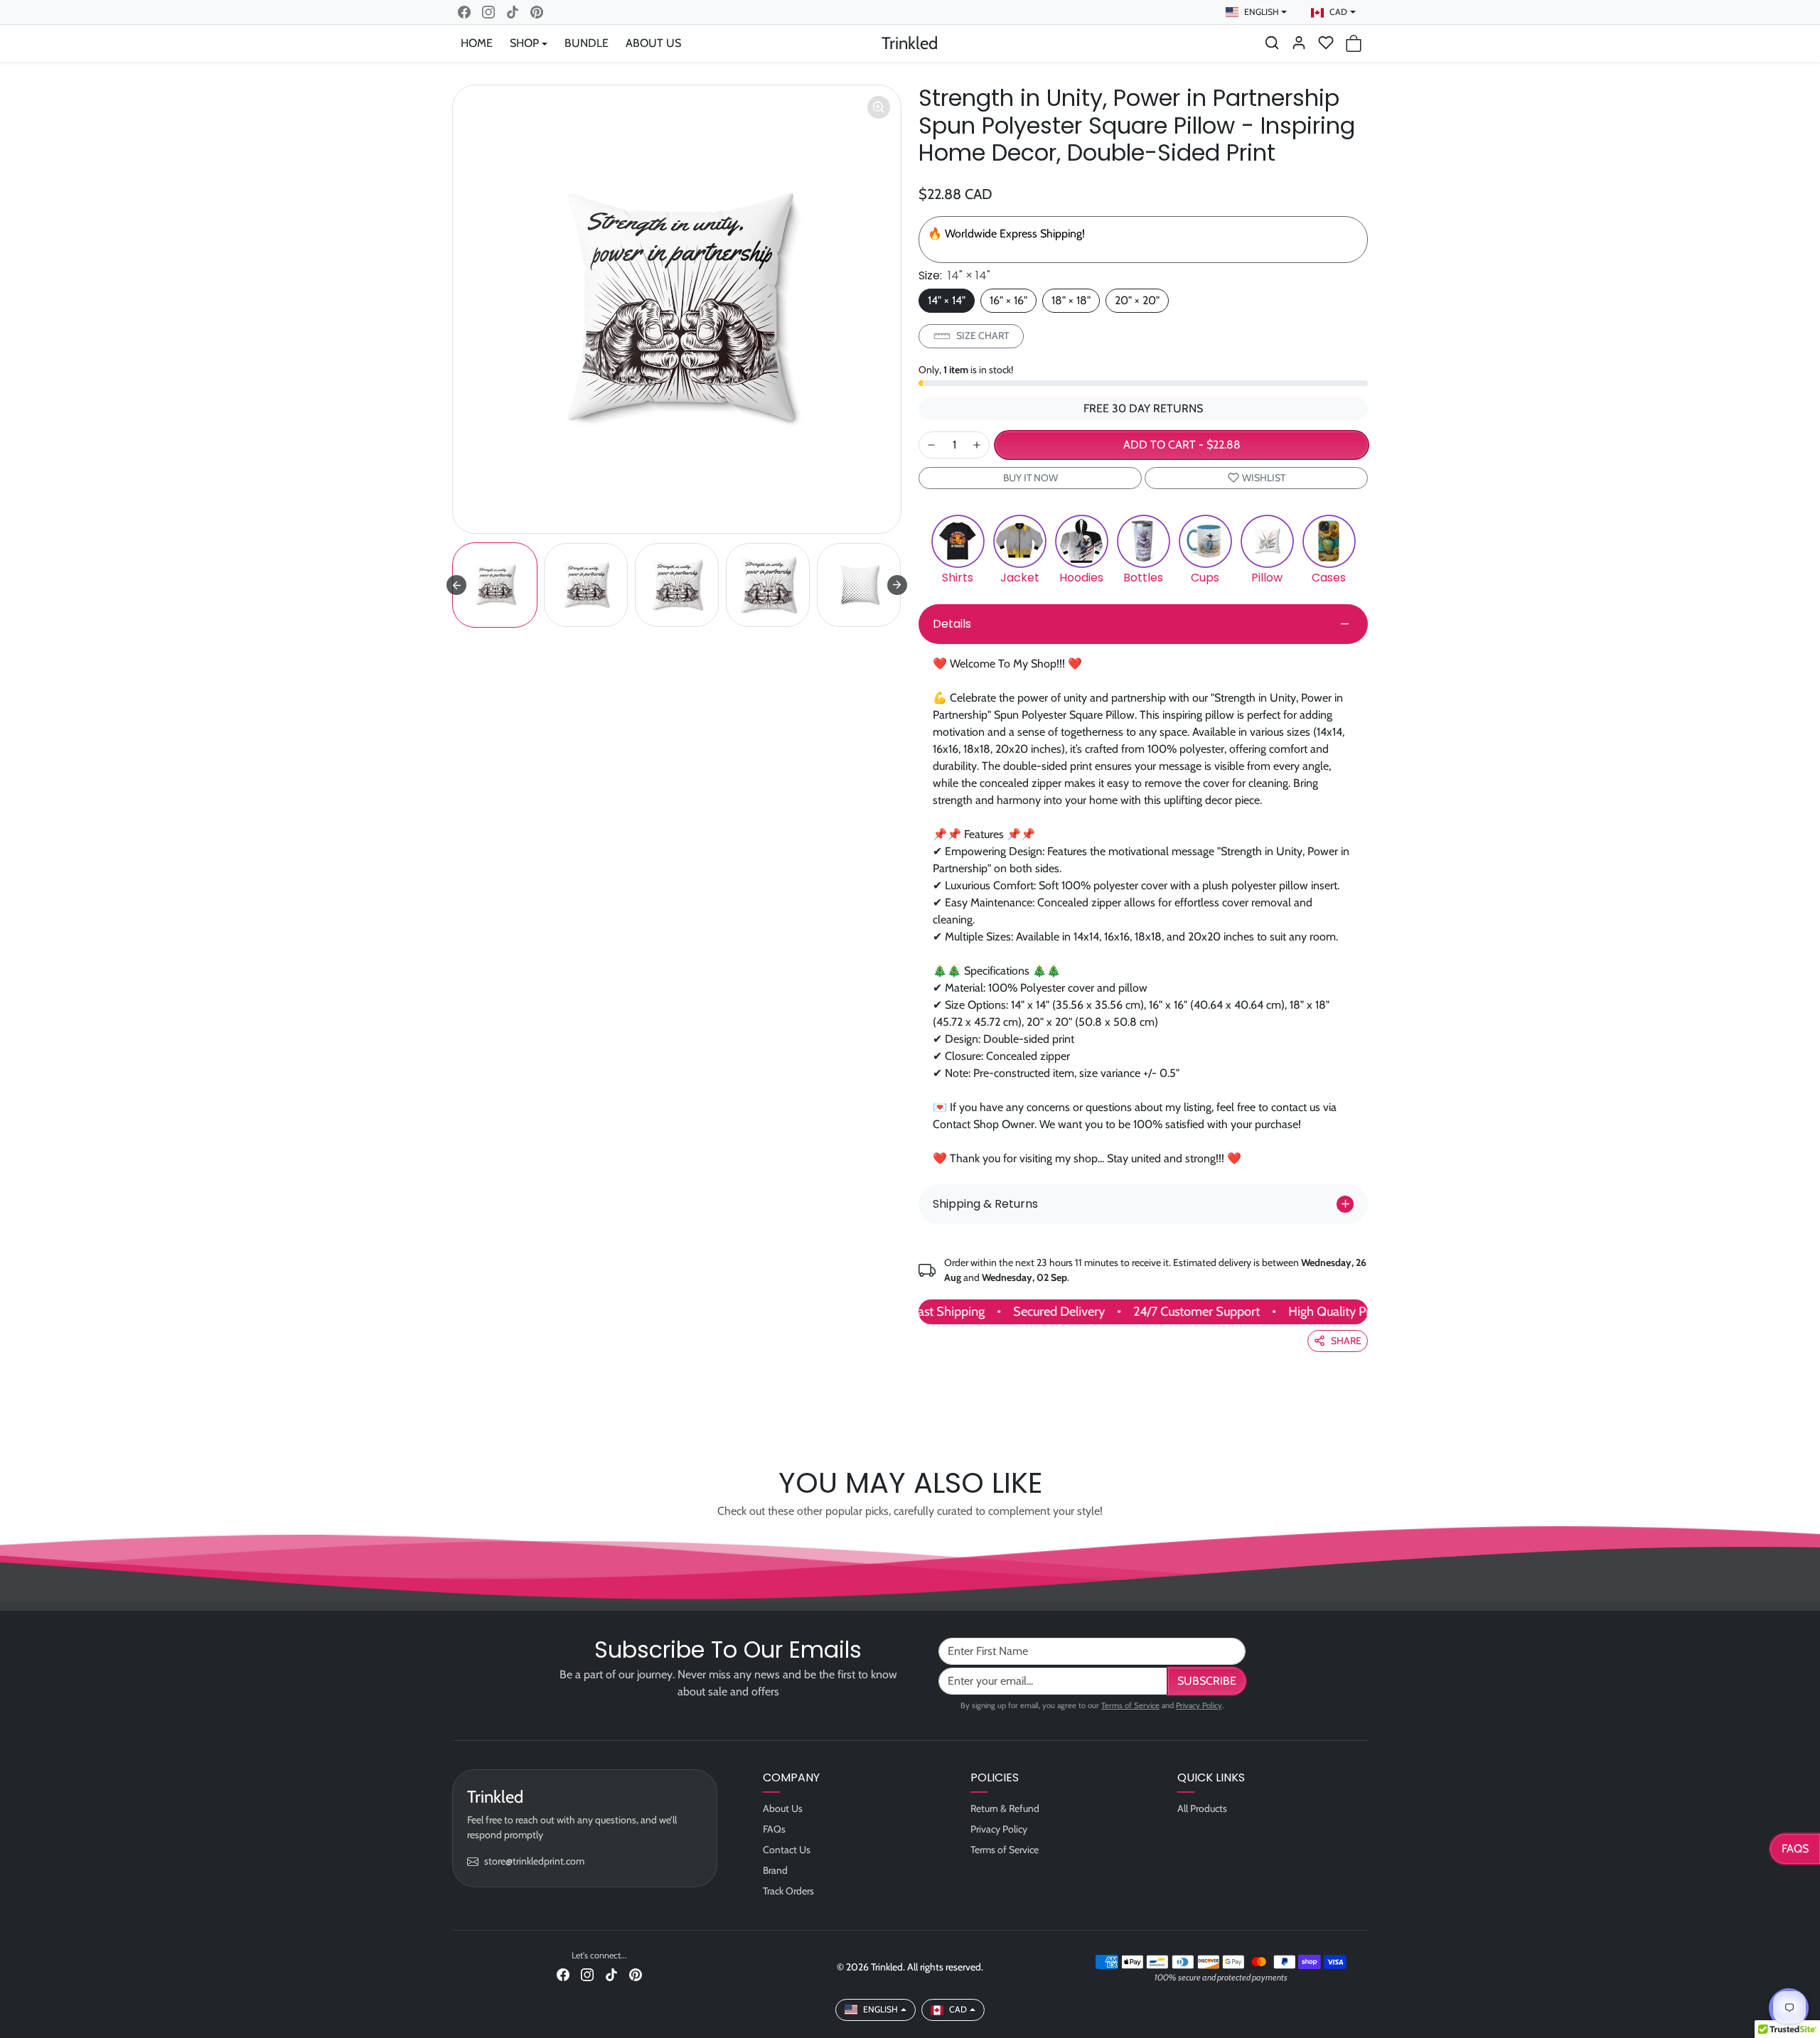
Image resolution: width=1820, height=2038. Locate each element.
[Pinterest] (537, 12)
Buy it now (1031, 478)
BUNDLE (587, 43)
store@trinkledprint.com (534, 1861)
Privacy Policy (1199, 1705)
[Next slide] (897, 585)
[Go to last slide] (456, 585)
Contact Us (787, 1850)
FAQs (1795, 1849)
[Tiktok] (513, 12)
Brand (775, 1870)
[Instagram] (488, 12)
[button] (1272, 43)
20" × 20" (1137, 300)
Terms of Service (1130, 1705)
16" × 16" (1008, 300)
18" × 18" (1071, 300)
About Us (783, 1808)
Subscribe (1207, 1681)
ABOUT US (653, 43)
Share (1346, 1341)
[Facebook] (464, 12)
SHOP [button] (524, 43)
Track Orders (788, 1891)
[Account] (1299, 43)
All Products (1202, 1808)
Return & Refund (1005, 1808)
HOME (477, 43)
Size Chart (983, 336)
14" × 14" (947, 300)
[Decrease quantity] (931, 445)
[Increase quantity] (977, 445)
